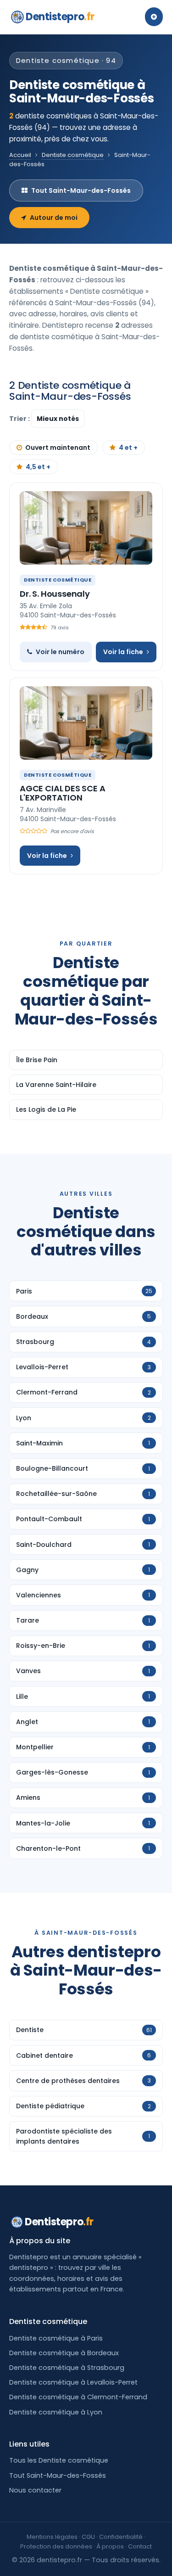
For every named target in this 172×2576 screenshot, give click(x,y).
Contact (140, 2546)
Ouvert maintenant (58, 448)
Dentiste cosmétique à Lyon (56, 2412)
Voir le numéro (60, 652)
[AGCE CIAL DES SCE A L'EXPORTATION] (86, 723)
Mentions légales (52, 2537)
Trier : (20, 419)
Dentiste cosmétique (73, 155)
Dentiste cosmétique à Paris (56, 2338)
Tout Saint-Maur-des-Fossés (81, 190)
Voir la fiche (123, 652)
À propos (110, 2546)
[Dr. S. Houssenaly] (86, 528)
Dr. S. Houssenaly (55, 594)
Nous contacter (35, 2490)
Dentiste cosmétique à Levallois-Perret (73, 2382)
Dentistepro (60, 17)
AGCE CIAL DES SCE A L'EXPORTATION (63, 793)
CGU (88, 2537)
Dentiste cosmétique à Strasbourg (67, 2368)
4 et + (128, 448)
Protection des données (56, 2546)
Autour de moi (54, 218)
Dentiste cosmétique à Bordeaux (64, 2353)
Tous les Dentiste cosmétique (59, 2460)
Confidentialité (121, 2537)
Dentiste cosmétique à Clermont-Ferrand (78, 2397)
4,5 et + (38, 467)
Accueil (20, 155)
